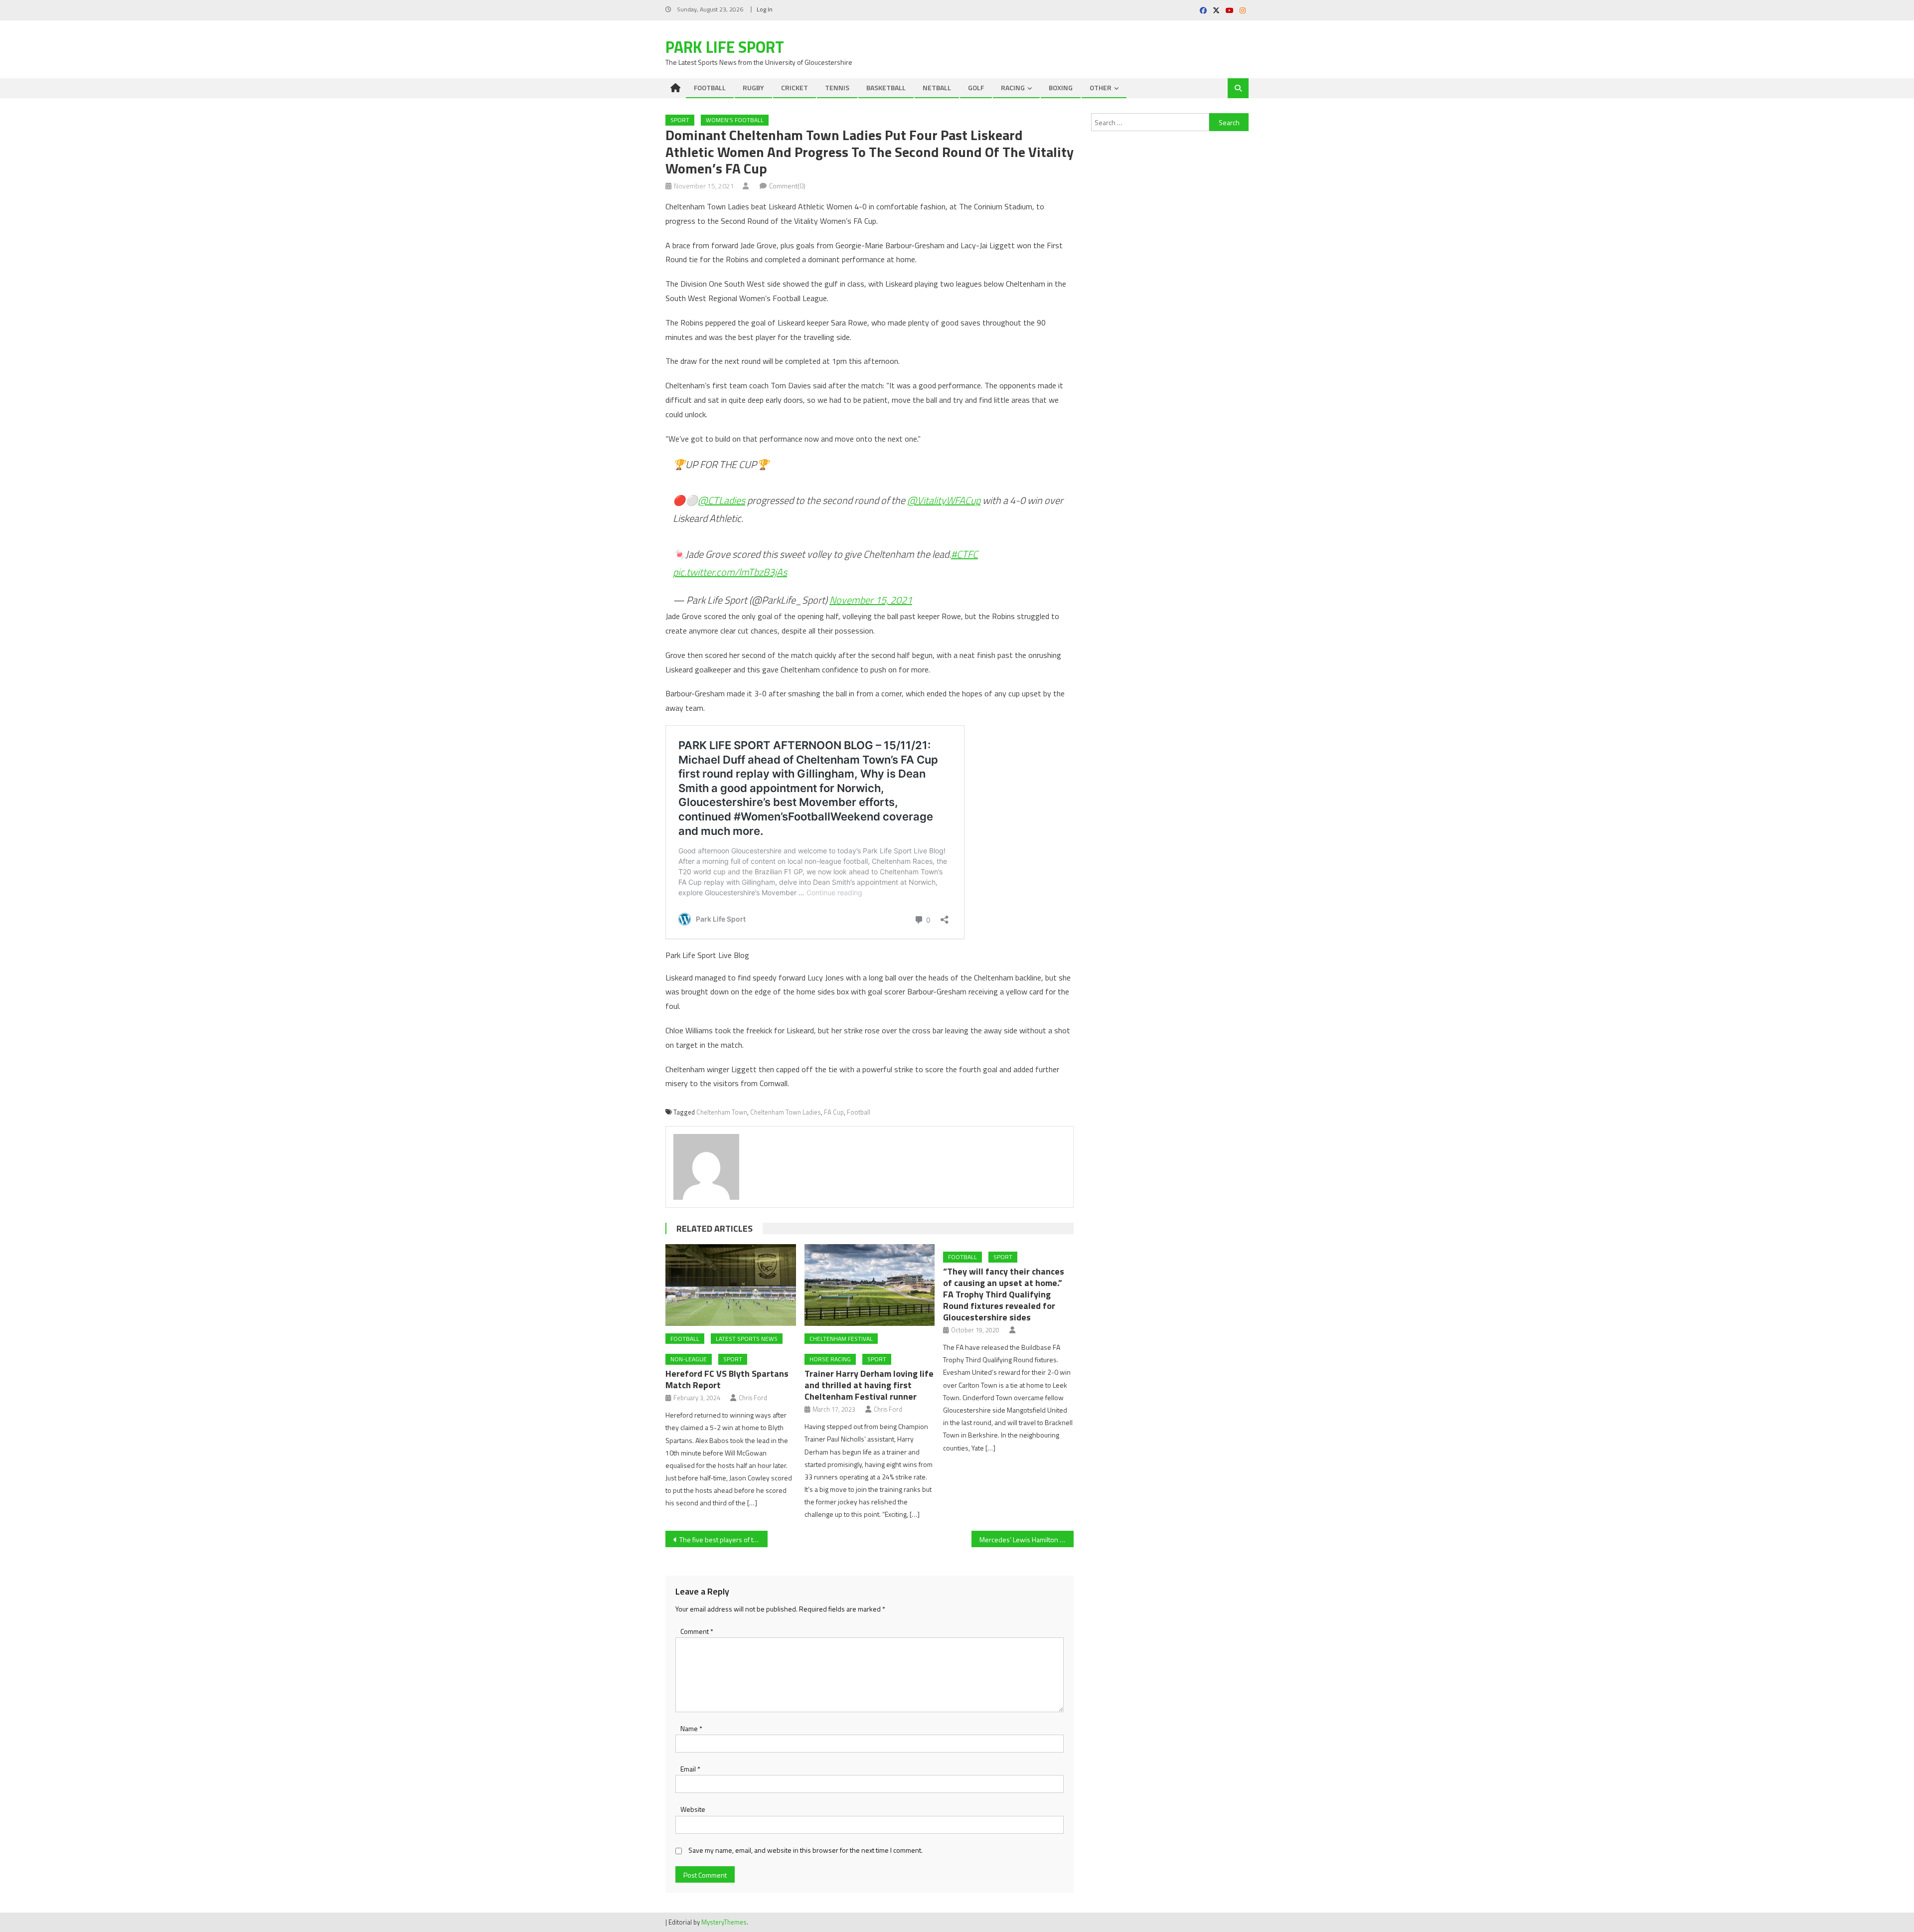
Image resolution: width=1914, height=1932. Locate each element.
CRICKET (795, 87)
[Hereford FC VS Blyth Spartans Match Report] (731, 1285)
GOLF (976, 87)
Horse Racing (830, 1359)
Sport (680, 120)
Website (693, 1809)
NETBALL (937, 87)
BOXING (1061, 87)
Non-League (689, 1359)
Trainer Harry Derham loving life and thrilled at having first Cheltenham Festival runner (869, 1385)
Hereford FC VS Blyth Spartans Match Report (727, 1379)
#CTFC (964, 554)
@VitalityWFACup (944, 500)
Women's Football (735, 120)
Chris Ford (753, 1398)
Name (691, 1728)
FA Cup (834, 1112)
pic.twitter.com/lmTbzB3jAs (730, 572)
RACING (1013, 87)
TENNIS (837, 87)
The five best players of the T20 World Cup (723, 1539)
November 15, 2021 (871, 600)
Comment (697, 1631)
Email (690, 1769)
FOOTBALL (710, 87)
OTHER (1101, 87)
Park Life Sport (725, 47)
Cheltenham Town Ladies (786, 1112)
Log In (765, 9)
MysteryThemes (724, 1922)
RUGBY (753, 87)
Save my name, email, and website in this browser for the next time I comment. (805, 1850)
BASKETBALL (886, 87)
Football (859, 1112)
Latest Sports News (747, 1339)
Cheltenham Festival (841, 1339)
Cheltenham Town (722, 1112)
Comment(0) (787, 186)
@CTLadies (721, 500)
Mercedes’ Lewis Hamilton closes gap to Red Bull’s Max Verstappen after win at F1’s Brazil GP (1027, 1539)
